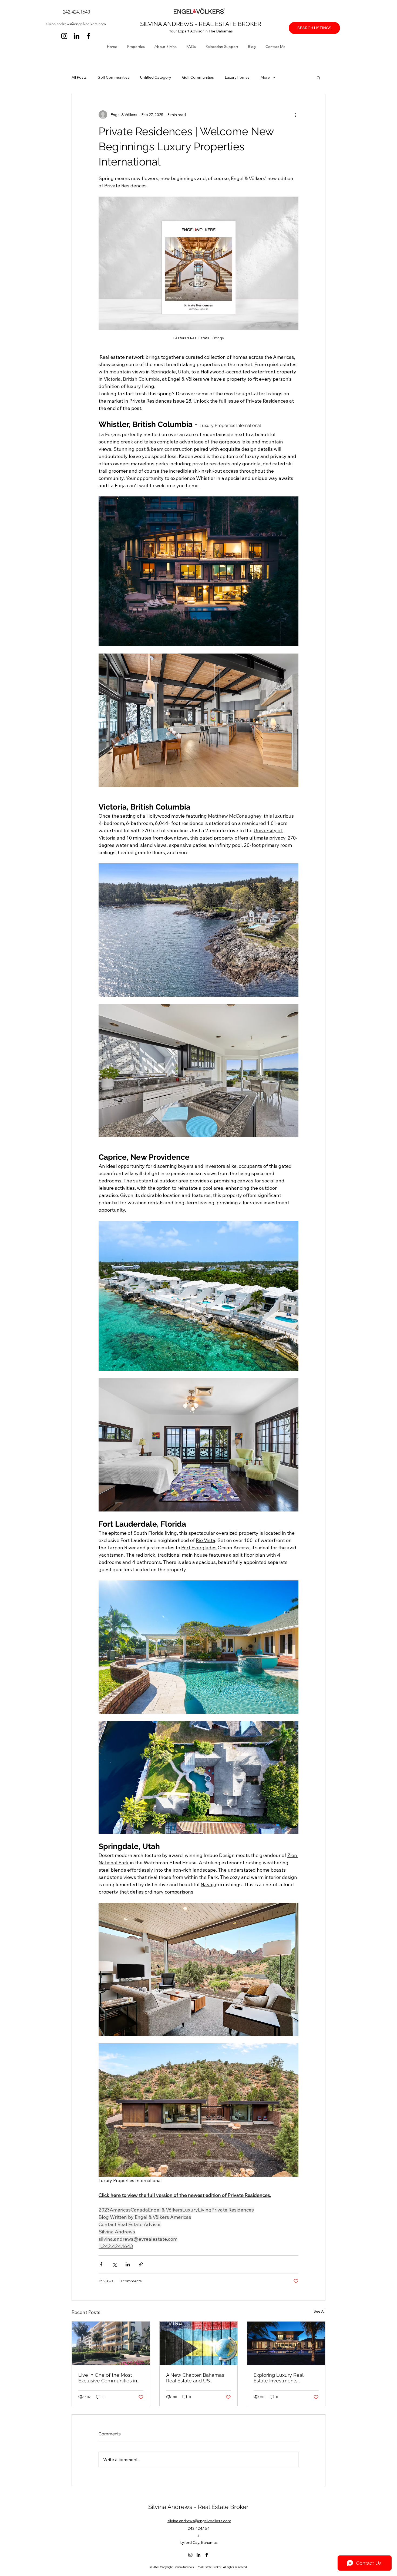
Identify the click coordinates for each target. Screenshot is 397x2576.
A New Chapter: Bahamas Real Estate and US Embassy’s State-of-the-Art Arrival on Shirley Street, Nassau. (197, 2378)
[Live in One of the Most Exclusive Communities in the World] (111, 2343)
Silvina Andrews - (173, 2507)
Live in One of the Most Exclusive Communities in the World (108, 2378)
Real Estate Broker (223, 2507)
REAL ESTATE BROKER (230, 24)
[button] (138, 47)
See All (319, 2311)
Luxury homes (237, 77)
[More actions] (295, 115)
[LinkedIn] (76, 36)
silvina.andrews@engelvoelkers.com (76, 24)
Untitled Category (156, 77)
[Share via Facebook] (101, 2264)
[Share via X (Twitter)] (114, 2264)
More (265, 77)
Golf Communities (113, 77)
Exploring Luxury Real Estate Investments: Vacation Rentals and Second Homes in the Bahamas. (278, 2378)
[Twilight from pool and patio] (286, 2343)
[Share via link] (141, 2264)
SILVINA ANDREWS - (169, 24)
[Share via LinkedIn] (128, 2264)
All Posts (79, 77)
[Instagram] (64, 36)
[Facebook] (89, 36)
